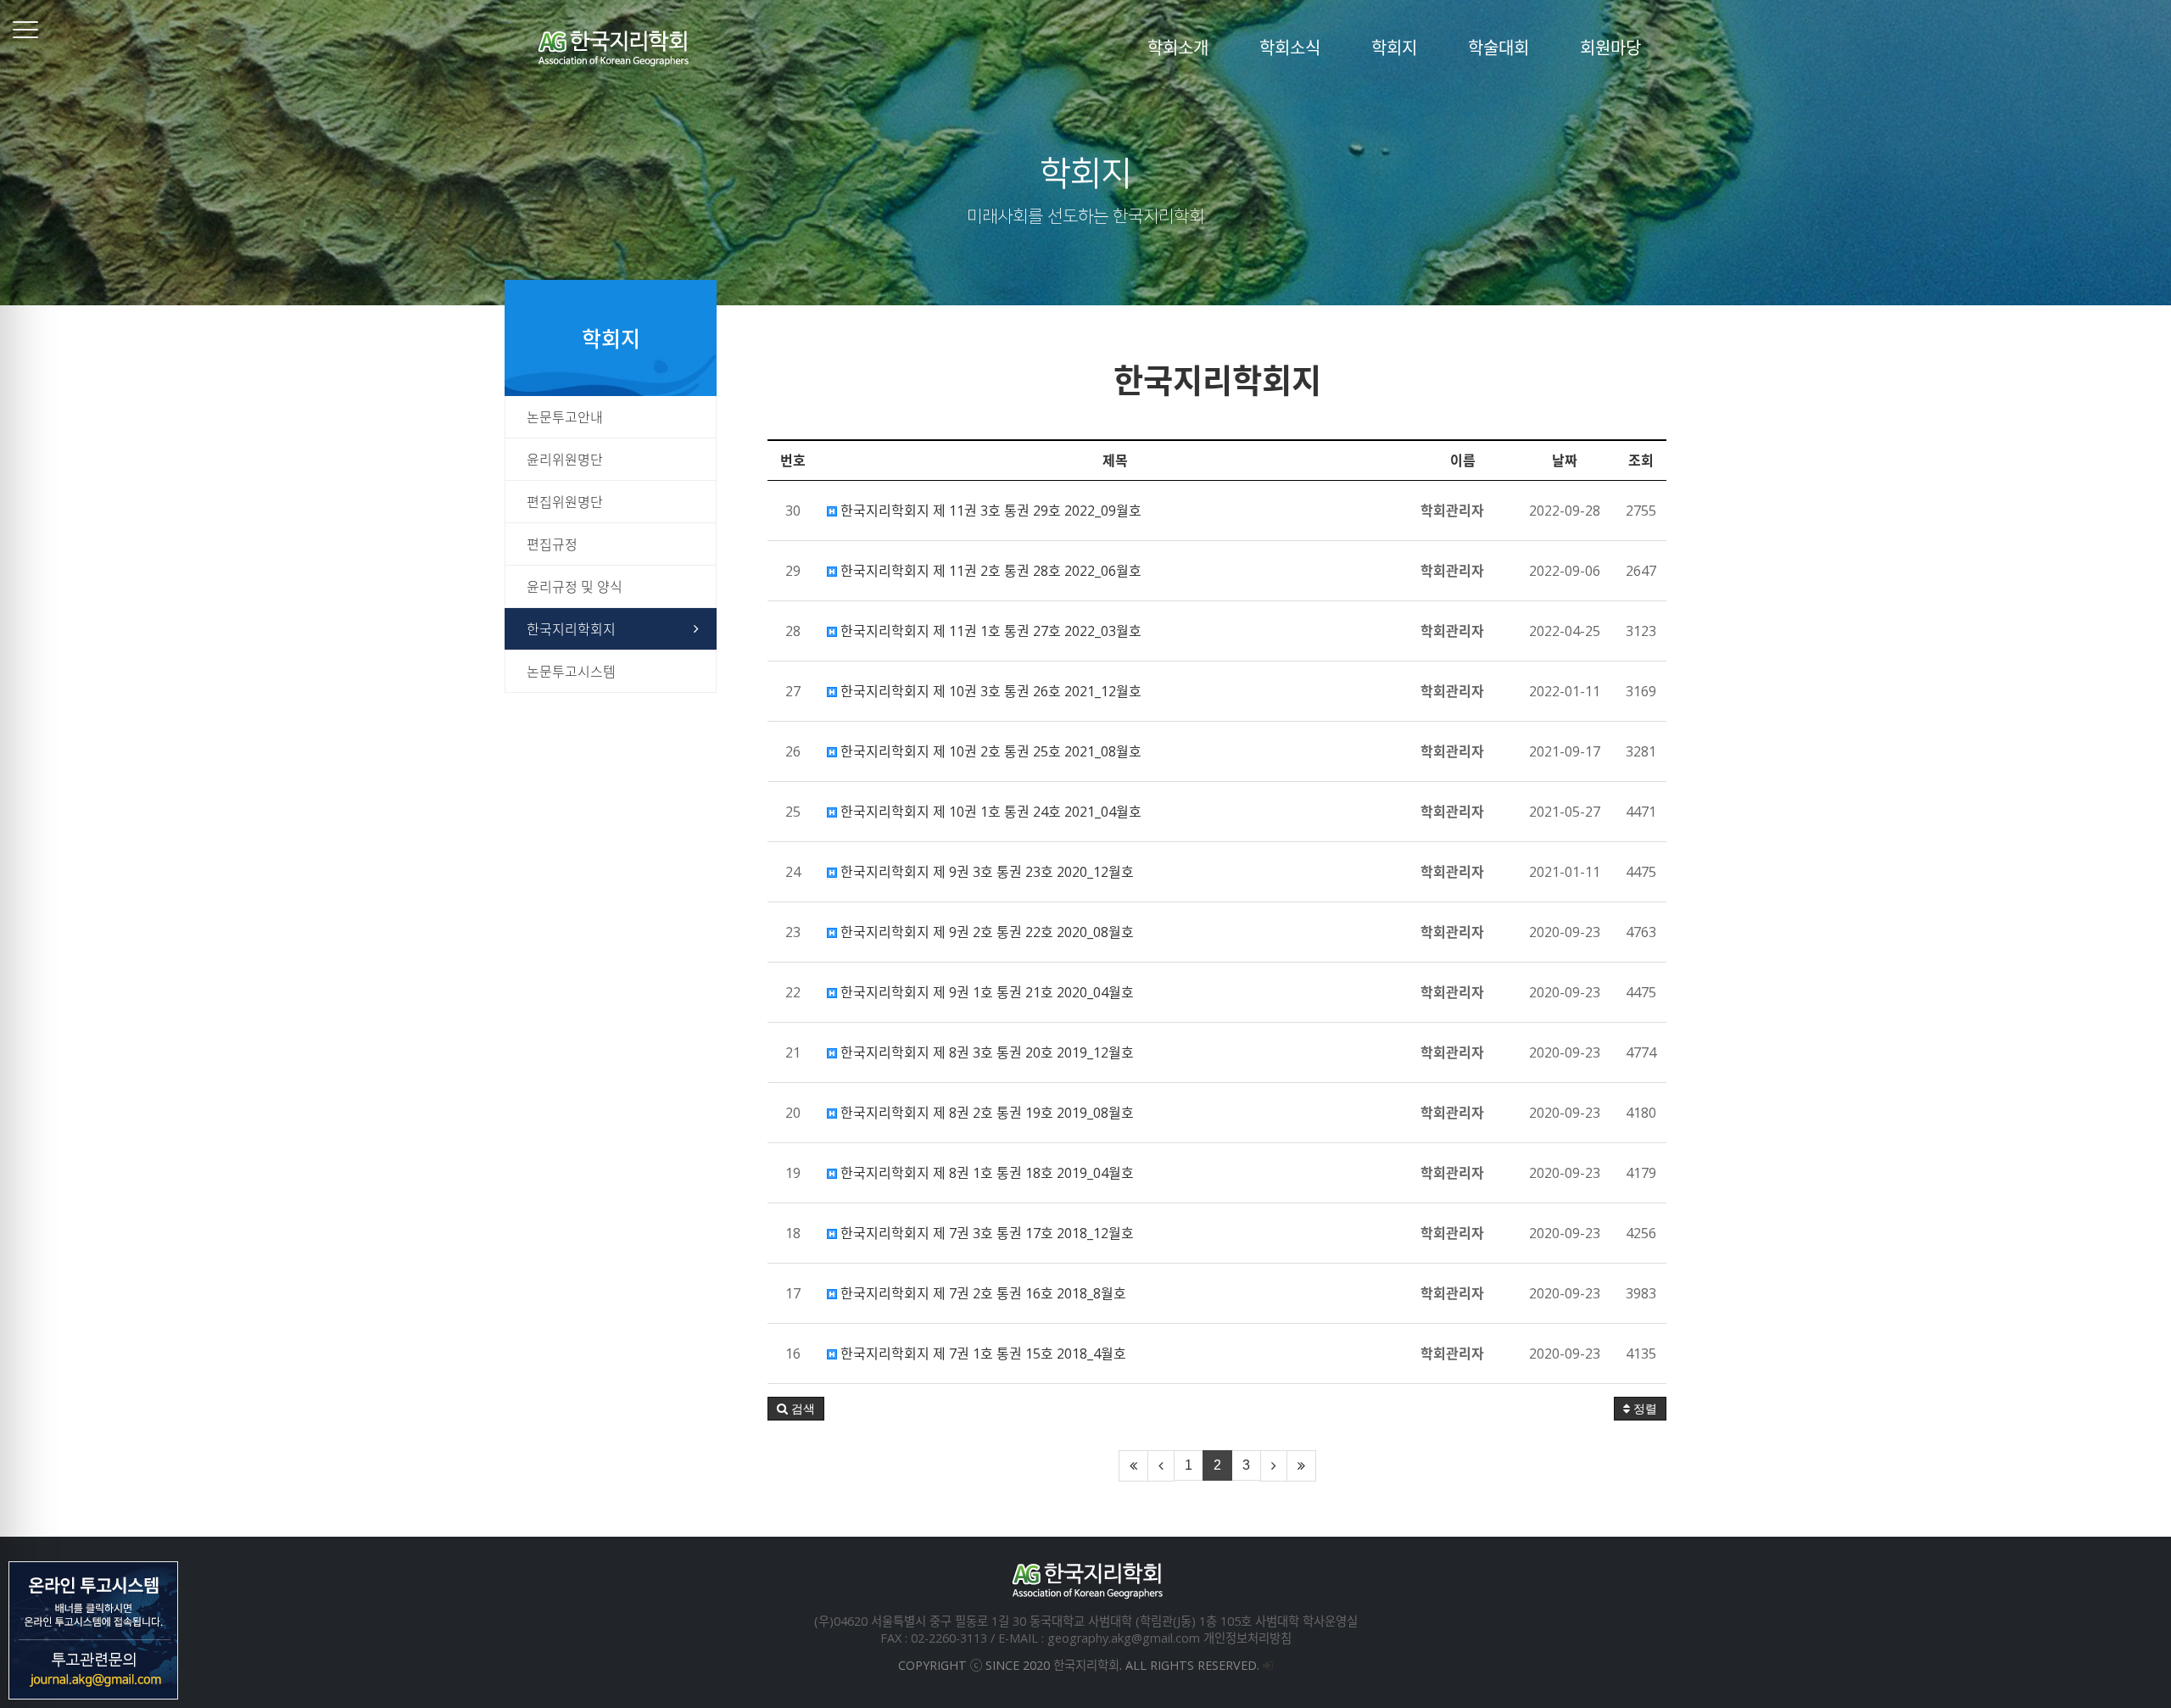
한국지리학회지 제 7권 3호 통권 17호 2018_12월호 (985, 1233)
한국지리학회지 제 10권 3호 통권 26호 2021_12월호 (989, 691)
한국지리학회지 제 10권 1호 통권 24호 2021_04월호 (989, 812)
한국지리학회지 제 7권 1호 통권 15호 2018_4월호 (982, 1354)
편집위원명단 (565, 502)
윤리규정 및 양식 (575, 587)
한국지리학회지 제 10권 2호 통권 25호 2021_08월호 (989, 751)
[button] (796, 1409)
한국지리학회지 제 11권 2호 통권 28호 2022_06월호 (989, 571)
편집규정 (552, 544)
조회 (1641, 460)
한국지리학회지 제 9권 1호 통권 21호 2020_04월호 (985, 992)
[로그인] (1268, 1665)
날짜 (1565, 460)
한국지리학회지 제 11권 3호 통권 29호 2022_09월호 (989, 511)
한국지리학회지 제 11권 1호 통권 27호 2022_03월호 (989, 631)
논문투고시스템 (571, 672)
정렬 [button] (1644, 1409)
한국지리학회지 (571, 629)
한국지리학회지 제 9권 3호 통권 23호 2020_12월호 (985, 872)
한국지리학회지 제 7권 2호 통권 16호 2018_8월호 (982, 1293)
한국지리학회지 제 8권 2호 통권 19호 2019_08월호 (985, 1113)
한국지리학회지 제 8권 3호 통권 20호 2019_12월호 (985, 1052)
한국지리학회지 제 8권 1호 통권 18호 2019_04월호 (985, 1173)
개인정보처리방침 (1247, 1638)
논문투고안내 (565, 417)
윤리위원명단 (565, 460)
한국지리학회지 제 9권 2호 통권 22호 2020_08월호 (985, 932)
